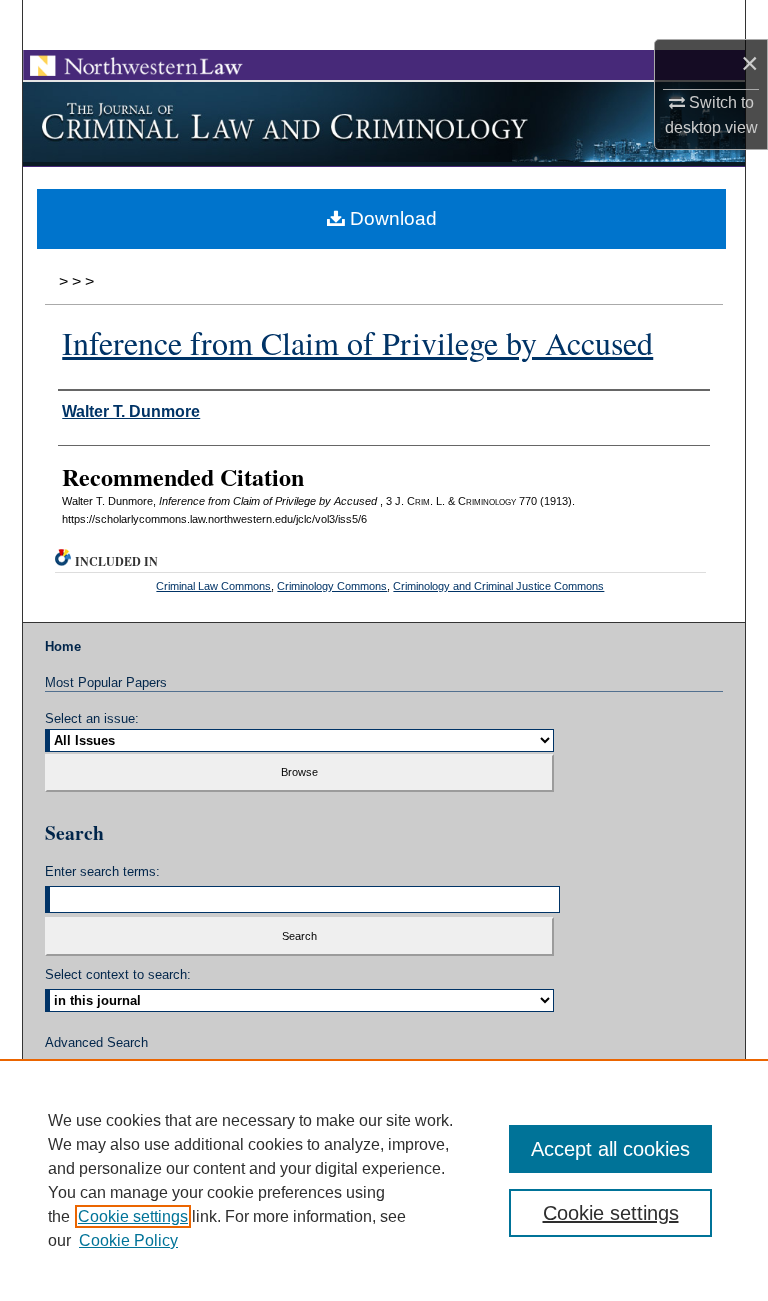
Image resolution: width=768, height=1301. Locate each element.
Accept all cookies (610, 1149)
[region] (384, 1180)
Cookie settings (133, 1216)
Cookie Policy (128, 1240)
